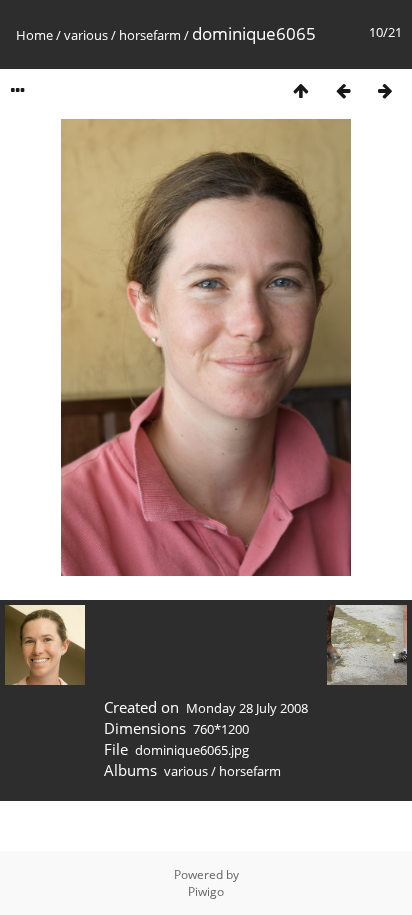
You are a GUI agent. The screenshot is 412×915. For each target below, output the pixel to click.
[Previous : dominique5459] (343, 90)
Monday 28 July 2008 (247, 708)
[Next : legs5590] (385, 90)
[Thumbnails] (301, 90)
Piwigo (206, 891)
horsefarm (150, 35)
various (86, 35)
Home (34, 35)
